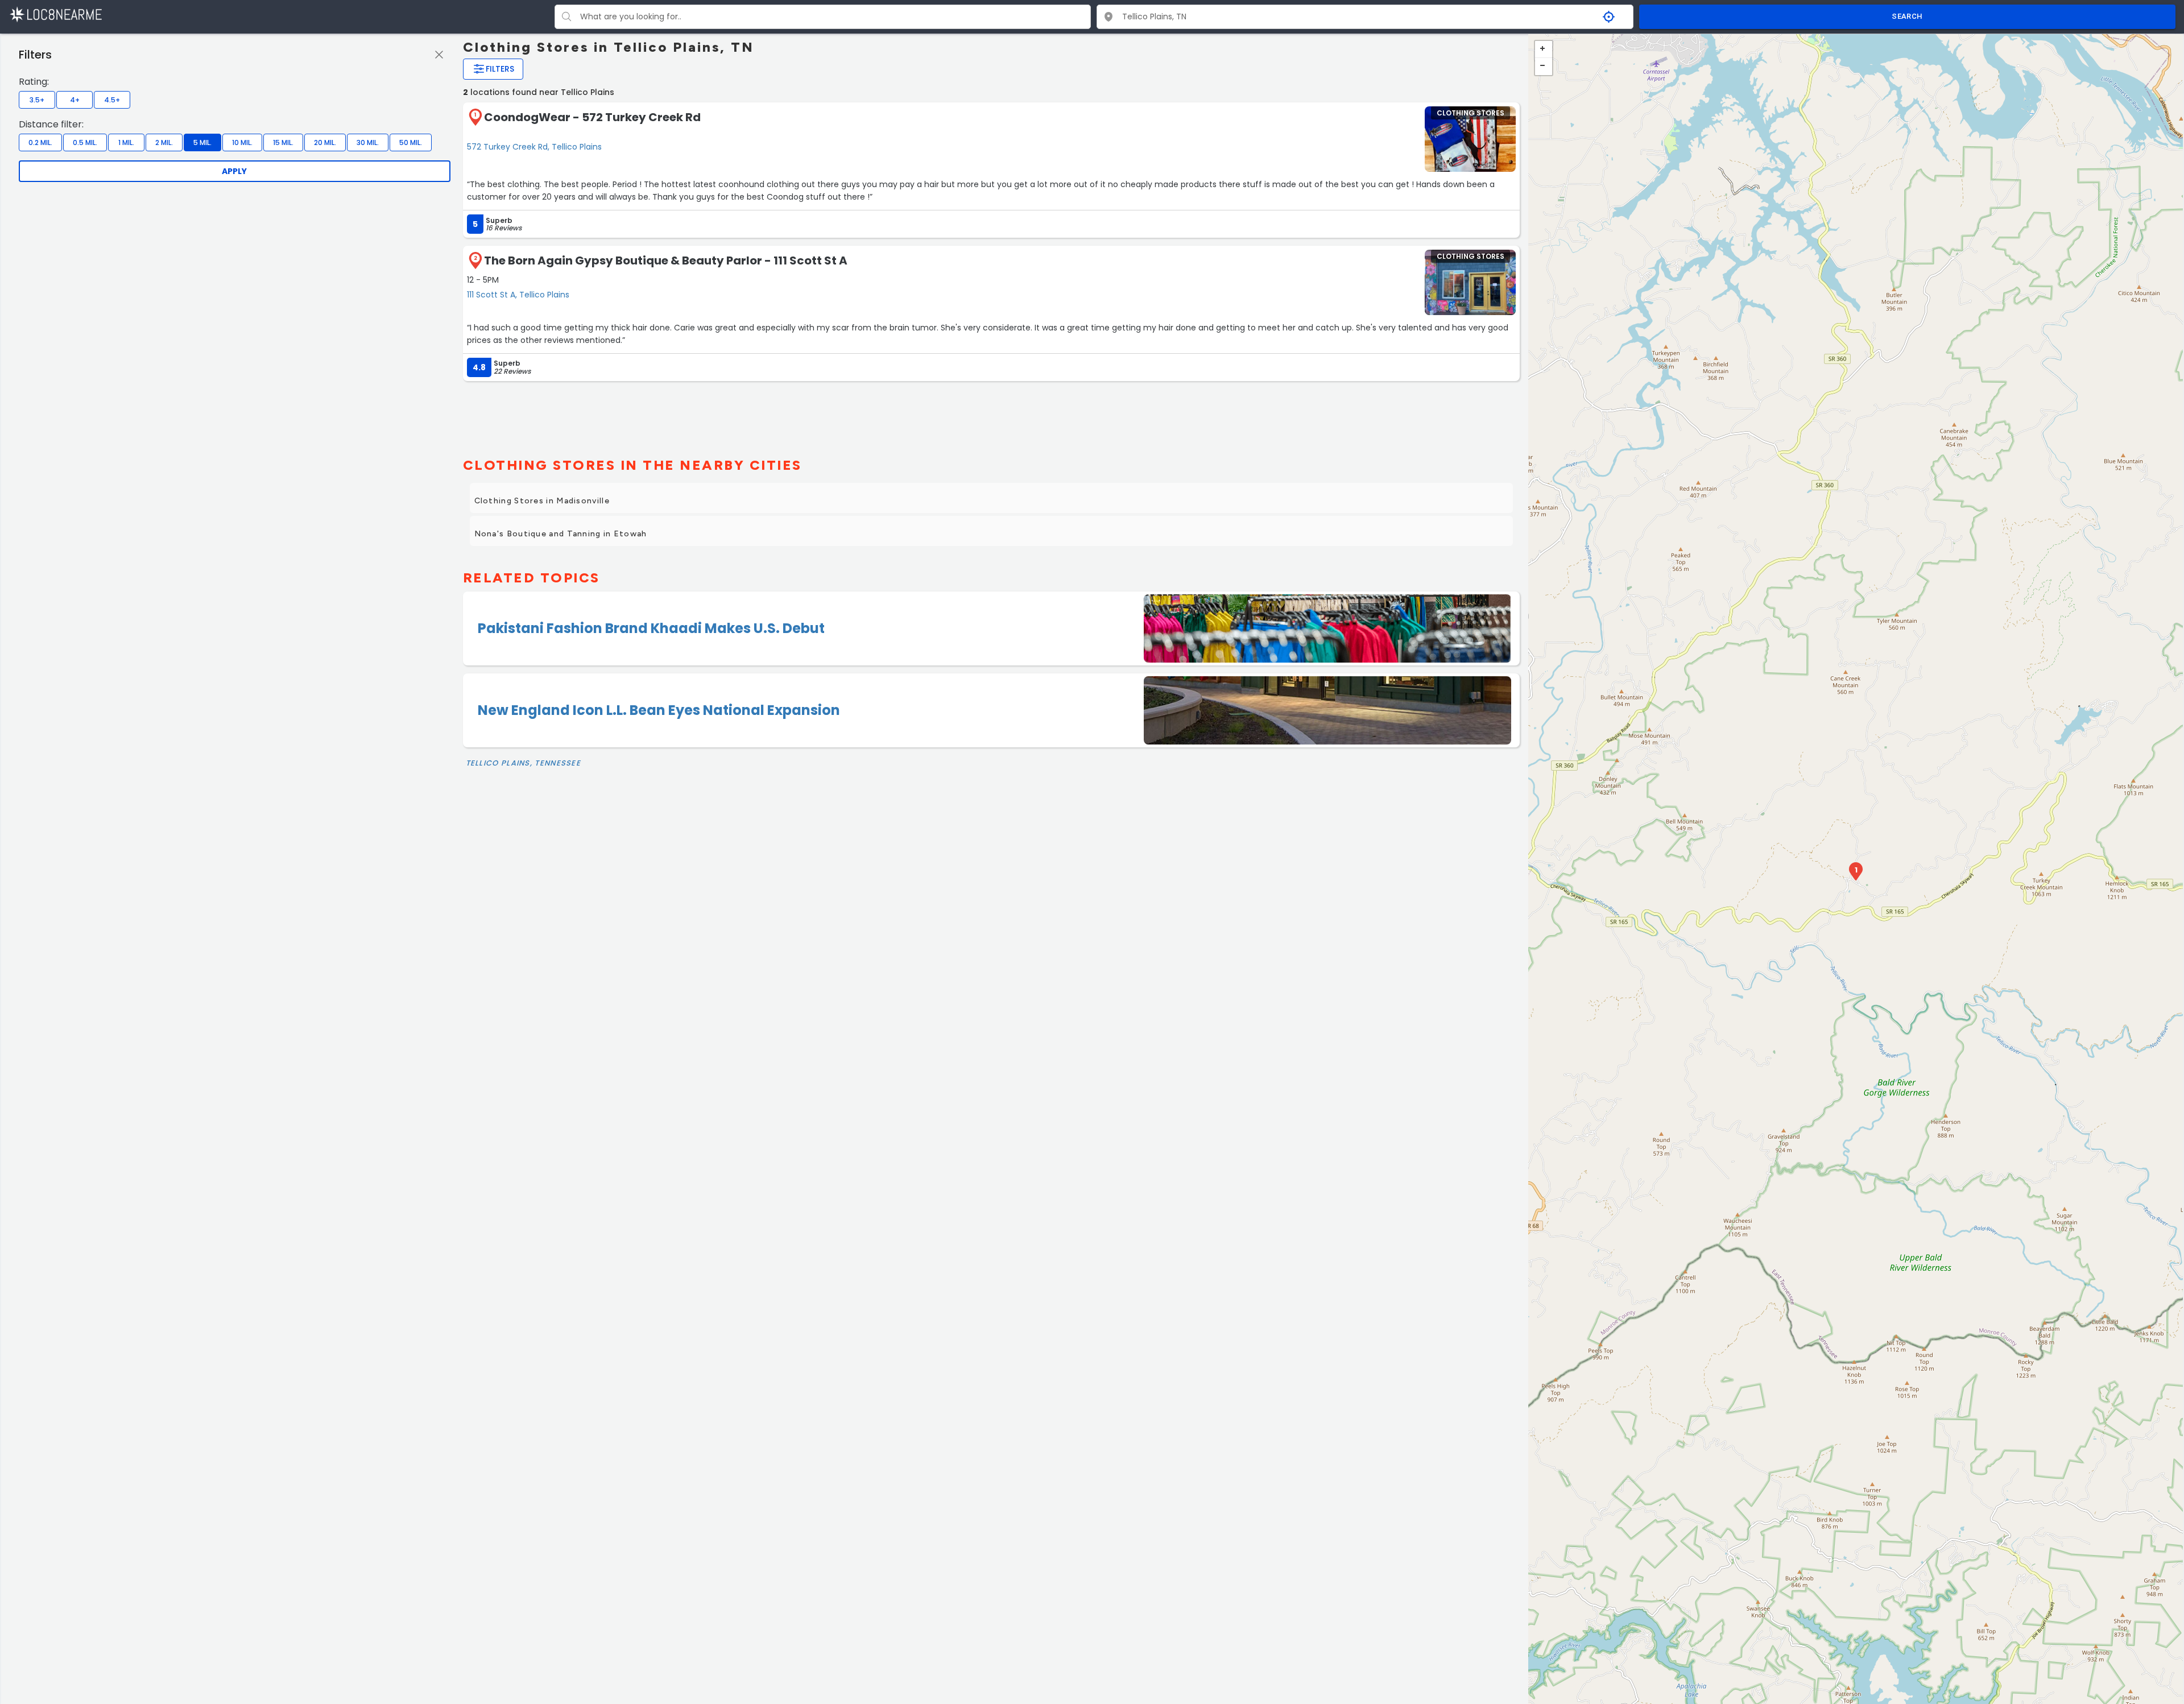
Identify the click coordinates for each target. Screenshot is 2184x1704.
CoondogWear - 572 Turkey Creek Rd (592, 117)
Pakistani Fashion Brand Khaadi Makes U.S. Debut (651, 628)
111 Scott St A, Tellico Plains (518, 295)
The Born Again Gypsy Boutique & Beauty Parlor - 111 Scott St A (666, 260)
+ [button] (1544, 49)
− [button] (1544, 67)
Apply (234, 171)
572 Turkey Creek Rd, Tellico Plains (534, 147)
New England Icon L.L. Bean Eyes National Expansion (659, 710)
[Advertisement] (992, 415)
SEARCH (1907, 16)
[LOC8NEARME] (55, 14)
